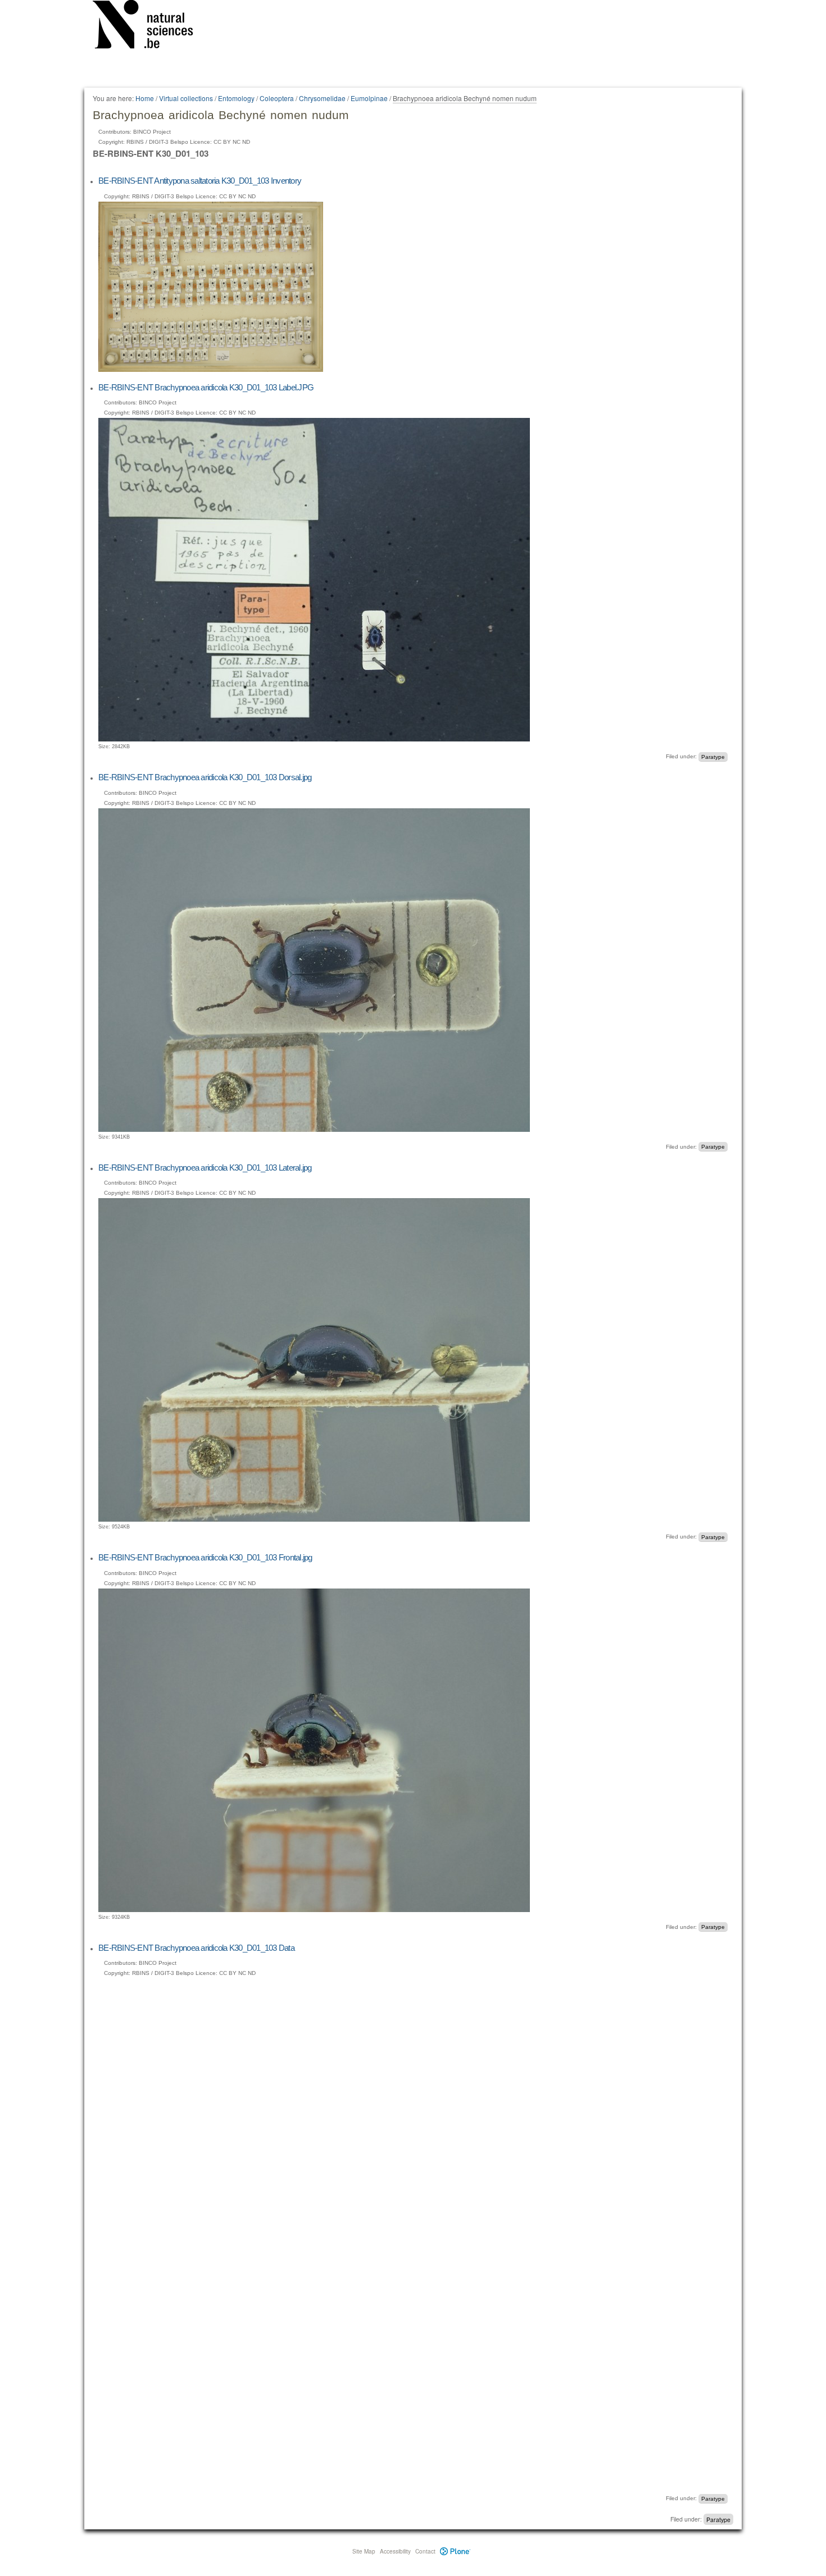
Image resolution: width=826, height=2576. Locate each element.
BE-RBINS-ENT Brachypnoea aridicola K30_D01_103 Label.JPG (206, 387)
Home (145, 98)
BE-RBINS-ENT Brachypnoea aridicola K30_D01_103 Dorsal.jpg (205, 777)
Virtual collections (186, 98)
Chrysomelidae (322, 98)
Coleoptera (277, 98)
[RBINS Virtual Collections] (150, 26)
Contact (425, 2551)
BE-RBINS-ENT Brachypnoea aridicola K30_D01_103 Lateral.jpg (205, 1168)
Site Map (364, 2551)
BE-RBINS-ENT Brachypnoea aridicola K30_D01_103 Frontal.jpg (205, 1557)
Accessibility (395, 2551)
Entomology (236, 98)
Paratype (713, 756)
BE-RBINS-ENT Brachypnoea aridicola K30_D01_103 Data (196, 1948)
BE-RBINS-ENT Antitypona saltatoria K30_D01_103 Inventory (200, 181)
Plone (455, 2551)
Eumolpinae (369, 98)
